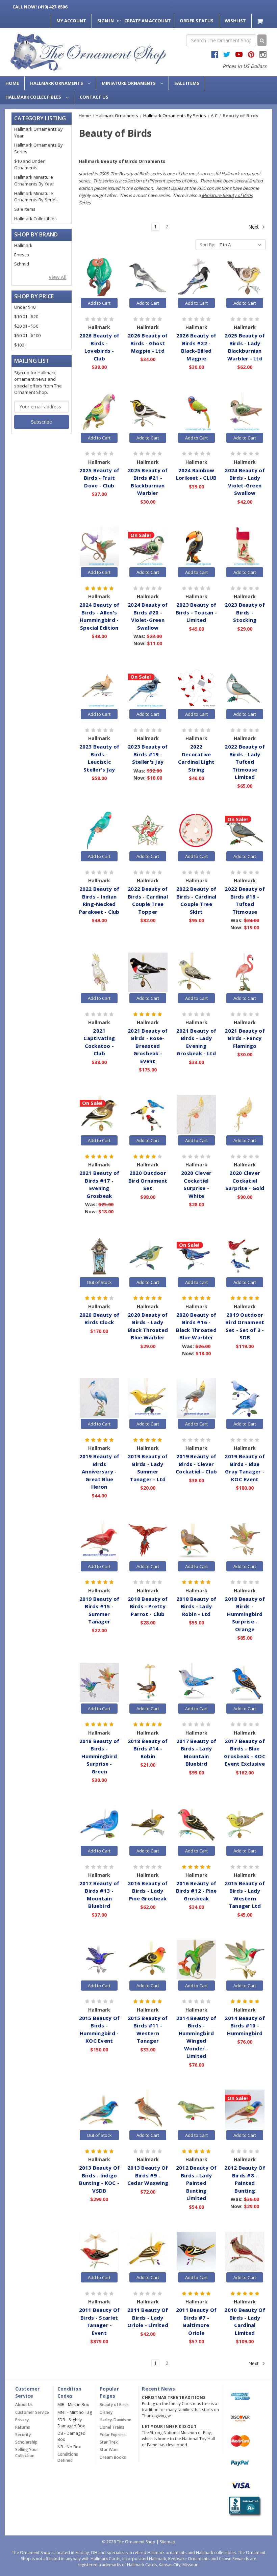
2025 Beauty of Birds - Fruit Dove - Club (99, 478)
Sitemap (168, 2542)
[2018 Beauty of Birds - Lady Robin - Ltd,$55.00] (196, 1540)
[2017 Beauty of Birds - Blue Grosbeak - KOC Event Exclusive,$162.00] (245, 1683)
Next (254, 227)
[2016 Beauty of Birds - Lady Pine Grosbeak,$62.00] (148, 1825)
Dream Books (113, 2457)
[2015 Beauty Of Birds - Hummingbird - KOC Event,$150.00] (99, 1960)
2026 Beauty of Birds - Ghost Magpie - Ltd (148, 343)
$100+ (20, 345)
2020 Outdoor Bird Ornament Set (148, 1180)
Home (12, 83)
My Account (71, 21)
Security (23, 2435)
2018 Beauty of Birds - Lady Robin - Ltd (196, 1606)
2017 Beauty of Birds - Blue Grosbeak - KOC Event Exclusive (245, 1752)
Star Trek (109, 2442)
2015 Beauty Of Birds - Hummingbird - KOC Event (99, 2029)
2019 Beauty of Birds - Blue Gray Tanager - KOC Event (245, 1468)
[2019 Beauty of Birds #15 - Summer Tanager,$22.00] (99, 1540)
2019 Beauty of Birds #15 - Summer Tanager (99, 1610)
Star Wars (109, 2449)
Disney (106, 2412)
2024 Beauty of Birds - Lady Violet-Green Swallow (245, 482)
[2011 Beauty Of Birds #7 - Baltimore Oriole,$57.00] (196, 2252)
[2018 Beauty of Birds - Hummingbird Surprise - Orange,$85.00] (245, 1540)
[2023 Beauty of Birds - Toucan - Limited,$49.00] (196, 547)
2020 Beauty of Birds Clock (99, 1319)
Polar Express (113, 2435)
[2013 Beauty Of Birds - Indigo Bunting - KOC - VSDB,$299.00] (99, 2110)
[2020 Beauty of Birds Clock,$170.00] (99, 1256)
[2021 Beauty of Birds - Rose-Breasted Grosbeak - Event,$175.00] (148, 972)
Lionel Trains (112, 2427)
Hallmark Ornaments (57, 83)
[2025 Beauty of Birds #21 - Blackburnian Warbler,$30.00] (148, 412)
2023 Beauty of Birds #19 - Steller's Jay (148, 754)
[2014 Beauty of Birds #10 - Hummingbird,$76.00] (245, 1960)
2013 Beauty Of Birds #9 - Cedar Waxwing (148, 2175)
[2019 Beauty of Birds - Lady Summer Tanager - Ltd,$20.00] (148, 1398)
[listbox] (242, 245)
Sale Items (187, 83)
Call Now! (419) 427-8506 (40, 7)
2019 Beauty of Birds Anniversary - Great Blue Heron (99, 1471)
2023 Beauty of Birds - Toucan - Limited (196, 612)
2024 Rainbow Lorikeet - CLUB (196, 474)
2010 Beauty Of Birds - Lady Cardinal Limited (245, 2321)
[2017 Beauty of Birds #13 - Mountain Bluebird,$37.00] (99, 1825)
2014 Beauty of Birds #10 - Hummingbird (245, 2026)
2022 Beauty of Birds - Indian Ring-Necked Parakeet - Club (99, 900)
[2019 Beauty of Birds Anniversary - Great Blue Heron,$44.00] (99, 1398)
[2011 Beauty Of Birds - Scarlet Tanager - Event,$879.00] (99, 2252)
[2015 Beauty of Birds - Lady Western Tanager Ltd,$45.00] (245, 1825)
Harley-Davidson (116, 2420)
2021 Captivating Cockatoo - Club (99, 1042)
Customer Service (32, 2412)
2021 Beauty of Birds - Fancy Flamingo (245, 1038)
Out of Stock (99, 1282)
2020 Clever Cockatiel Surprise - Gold (245, 1180)
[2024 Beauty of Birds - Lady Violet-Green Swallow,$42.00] (245, 412)
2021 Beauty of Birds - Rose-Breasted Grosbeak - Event (148, 1046)
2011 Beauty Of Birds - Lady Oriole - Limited (148, 2317)
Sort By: (207, 245)
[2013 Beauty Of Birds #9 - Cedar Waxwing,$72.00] (148, 2110)
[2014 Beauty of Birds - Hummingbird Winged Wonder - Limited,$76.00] (196, 1960)
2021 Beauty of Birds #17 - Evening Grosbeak (99, 1184)
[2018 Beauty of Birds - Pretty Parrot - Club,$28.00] (148, 1540)
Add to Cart (99, 303)
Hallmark (23, 245)
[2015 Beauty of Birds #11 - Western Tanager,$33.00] (148, 1960)
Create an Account (148, 21)
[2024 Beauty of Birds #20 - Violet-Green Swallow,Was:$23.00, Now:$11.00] (148, 547)
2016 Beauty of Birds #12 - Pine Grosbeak (196, 1891)
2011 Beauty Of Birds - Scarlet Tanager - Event (99, 2321)
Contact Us (94, 97)
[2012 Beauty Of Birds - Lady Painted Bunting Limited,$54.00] (196, 2110)
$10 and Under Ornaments (29, 165)
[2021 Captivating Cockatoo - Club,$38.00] (99, 972)
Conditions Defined (68, 2457)
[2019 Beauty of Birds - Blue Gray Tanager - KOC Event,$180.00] (245, 1398)
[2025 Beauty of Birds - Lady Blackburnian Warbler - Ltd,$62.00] (245, 277)
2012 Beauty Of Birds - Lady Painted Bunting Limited (196, 2183)
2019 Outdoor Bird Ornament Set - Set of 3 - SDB (245, 1326)
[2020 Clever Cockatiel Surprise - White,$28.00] (196, 1114)
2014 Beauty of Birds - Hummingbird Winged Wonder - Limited (196, 2037)
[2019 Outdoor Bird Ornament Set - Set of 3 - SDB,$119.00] (245, 1256)
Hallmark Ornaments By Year (39, 132)
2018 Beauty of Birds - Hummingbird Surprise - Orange (245, 1614)
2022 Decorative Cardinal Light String (196, 758)
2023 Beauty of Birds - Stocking (245, 612)
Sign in (106, 21)
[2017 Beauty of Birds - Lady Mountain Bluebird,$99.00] (196, 1683)
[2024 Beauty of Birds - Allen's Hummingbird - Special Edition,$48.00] (99, 547)
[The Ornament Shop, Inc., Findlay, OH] (244, 2507)
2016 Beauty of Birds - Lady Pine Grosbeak (148, 1891)
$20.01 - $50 (26, 326)
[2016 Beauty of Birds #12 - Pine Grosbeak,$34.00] (196, 1825)
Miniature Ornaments (129, 83)
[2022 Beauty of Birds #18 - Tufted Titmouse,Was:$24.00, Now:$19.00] (245, 831)
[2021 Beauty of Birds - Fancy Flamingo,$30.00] (245, 972)
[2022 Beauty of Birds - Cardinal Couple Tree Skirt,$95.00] (196, 831)
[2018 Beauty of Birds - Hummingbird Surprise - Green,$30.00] (99, 1683)
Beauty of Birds (114, 2405)
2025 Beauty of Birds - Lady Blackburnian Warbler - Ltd (245, 347)
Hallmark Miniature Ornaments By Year (34, 180)
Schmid (22, 264)
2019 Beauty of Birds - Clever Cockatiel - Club (196, 1464)
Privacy (22, 2420)
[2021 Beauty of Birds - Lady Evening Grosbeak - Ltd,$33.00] (196, 972)
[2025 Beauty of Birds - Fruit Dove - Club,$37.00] (99, 412)
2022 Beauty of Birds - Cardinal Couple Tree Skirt (196, 900)
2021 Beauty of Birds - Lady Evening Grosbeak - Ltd (196, 1042)
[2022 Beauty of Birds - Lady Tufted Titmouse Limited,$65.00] (245, 688)
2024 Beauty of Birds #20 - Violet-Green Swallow (148, 616)
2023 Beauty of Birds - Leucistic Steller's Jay (99, 758)
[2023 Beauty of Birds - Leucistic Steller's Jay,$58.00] (99, 688)
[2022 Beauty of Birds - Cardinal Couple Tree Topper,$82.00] (148, 831)
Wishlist (235, 21)
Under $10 (25, 307)
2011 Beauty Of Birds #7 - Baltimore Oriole (196, 2321)
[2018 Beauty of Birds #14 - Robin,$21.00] (148, 1683)
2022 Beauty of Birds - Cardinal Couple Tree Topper (148, 900)
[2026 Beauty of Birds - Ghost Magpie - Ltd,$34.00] (148, 277)
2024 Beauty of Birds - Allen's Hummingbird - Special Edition (99, 616)
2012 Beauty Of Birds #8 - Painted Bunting (245, 2179)
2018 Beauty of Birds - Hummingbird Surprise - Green (99, 1756)
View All (58, 277)
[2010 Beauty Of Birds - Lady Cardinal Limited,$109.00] (245, 2252)
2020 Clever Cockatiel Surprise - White (196, 1184)
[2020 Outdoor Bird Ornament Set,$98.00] (148, 1114)
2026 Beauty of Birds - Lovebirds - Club (99, 347)
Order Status (197, 21)
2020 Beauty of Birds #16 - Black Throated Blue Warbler (196, 1326)
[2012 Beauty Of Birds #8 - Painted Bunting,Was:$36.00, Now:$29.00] (245, 2110)
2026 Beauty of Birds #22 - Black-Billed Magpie (196, 347)
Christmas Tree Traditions (174, 2397)
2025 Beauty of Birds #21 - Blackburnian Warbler (148, 482)
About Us (24, 2405)
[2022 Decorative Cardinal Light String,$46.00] (196, 688)
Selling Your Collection (27, 2453)
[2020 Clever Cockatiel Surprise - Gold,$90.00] (245, 1114)
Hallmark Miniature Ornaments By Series (36, 197)
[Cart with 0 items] (261, 21)
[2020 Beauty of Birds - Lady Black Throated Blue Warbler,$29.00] (148, 1256)
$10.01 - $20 (26, 317)
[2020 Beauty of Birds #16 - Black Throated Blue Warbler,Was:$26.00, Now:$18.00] (196, 1256)
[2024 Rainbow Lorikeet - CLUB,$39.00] (196, 412)
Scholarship (26, 2442)
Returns (23, 2427)
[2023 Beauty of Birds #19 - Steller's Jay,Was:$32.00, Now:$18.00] (148, 688)
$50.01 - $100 (27, 335)
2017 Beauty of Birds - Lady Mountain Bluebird (196, 1752)
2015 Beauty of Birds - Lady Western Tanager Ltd (245, 1895)
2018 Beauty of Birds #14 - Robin (148, 1749)
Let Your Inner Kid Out (169, 2427)
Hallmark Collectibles (34, 97)
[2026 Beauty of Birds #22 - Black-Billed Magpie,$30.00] (196, 277)
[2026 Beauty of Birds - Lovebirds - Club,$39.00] (99, 277)
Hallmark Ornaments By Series (39, 148)
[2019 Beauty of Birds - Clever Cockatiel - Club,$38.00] (196, 1398)
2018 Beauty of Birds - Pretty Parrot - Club (148, 1606)
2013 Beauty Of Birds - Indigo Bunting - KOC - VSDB (99, 2179)
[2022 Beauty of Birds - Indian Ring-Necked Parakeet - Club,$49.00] (99, 831)
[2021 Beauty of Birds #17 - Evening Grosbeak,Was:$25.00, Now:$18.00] (99, 1114)
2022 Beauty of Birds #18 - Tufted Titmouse (245, 900)
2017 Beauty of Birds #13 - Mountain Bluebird (99, 1895)
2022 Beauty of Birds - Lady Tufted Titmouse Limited (245, 762)
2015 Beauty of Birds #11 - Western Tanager (148, 2029)
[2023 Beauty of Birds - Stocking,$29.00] (245, 547)
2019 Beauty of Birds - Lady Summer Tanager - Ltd (148, 1468)
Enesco (22, 255)
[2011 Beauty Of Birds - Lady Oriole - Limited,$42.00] (148, 2252)
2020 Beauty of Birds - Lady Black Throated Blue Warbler (148, 1326)
